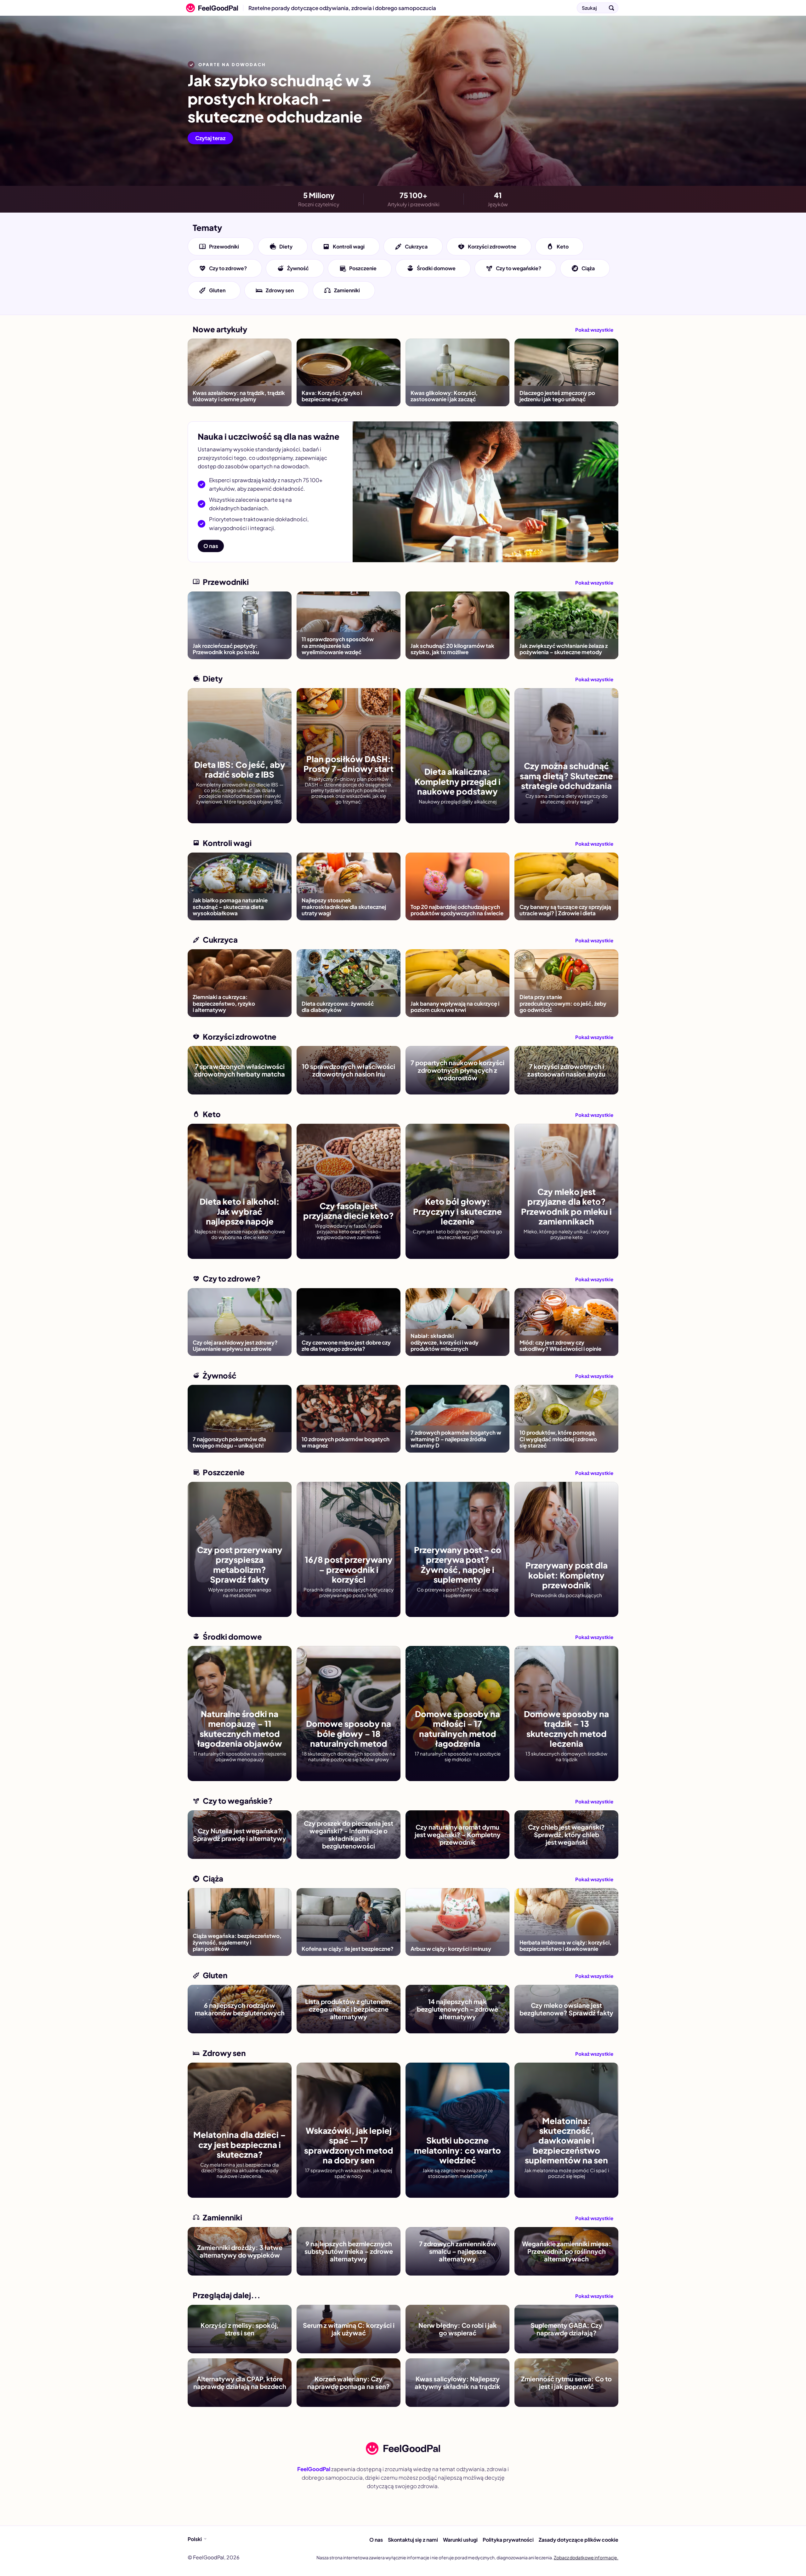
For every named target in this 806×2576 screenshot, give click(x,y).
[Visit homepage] (403, 2448)
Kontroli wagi (349, 246)
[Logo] (210, 8)
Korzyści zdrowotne (492, 246)
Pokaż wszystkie (594, 330)
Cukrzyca (416, 246)
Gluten (217, 290)
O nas (211, 546)
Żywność (298, 268)
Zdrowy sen (280, 290)
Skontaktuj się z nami (413, 2540)
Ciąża (588, 268)
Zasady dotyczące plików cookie (579, 2540)
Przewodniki (224, 246)
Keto (563, 246)
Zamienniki (347, 290)
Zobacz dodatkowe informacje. (586, 2557)
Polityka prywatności (508, 2540)
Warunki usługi (460, 2540)
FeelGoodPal (314, 2469)
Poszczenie (363, 268)
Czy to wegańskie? (519, 268)
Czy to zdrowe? (228, 268)
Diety (286, 246)
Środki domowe (436, 268)
